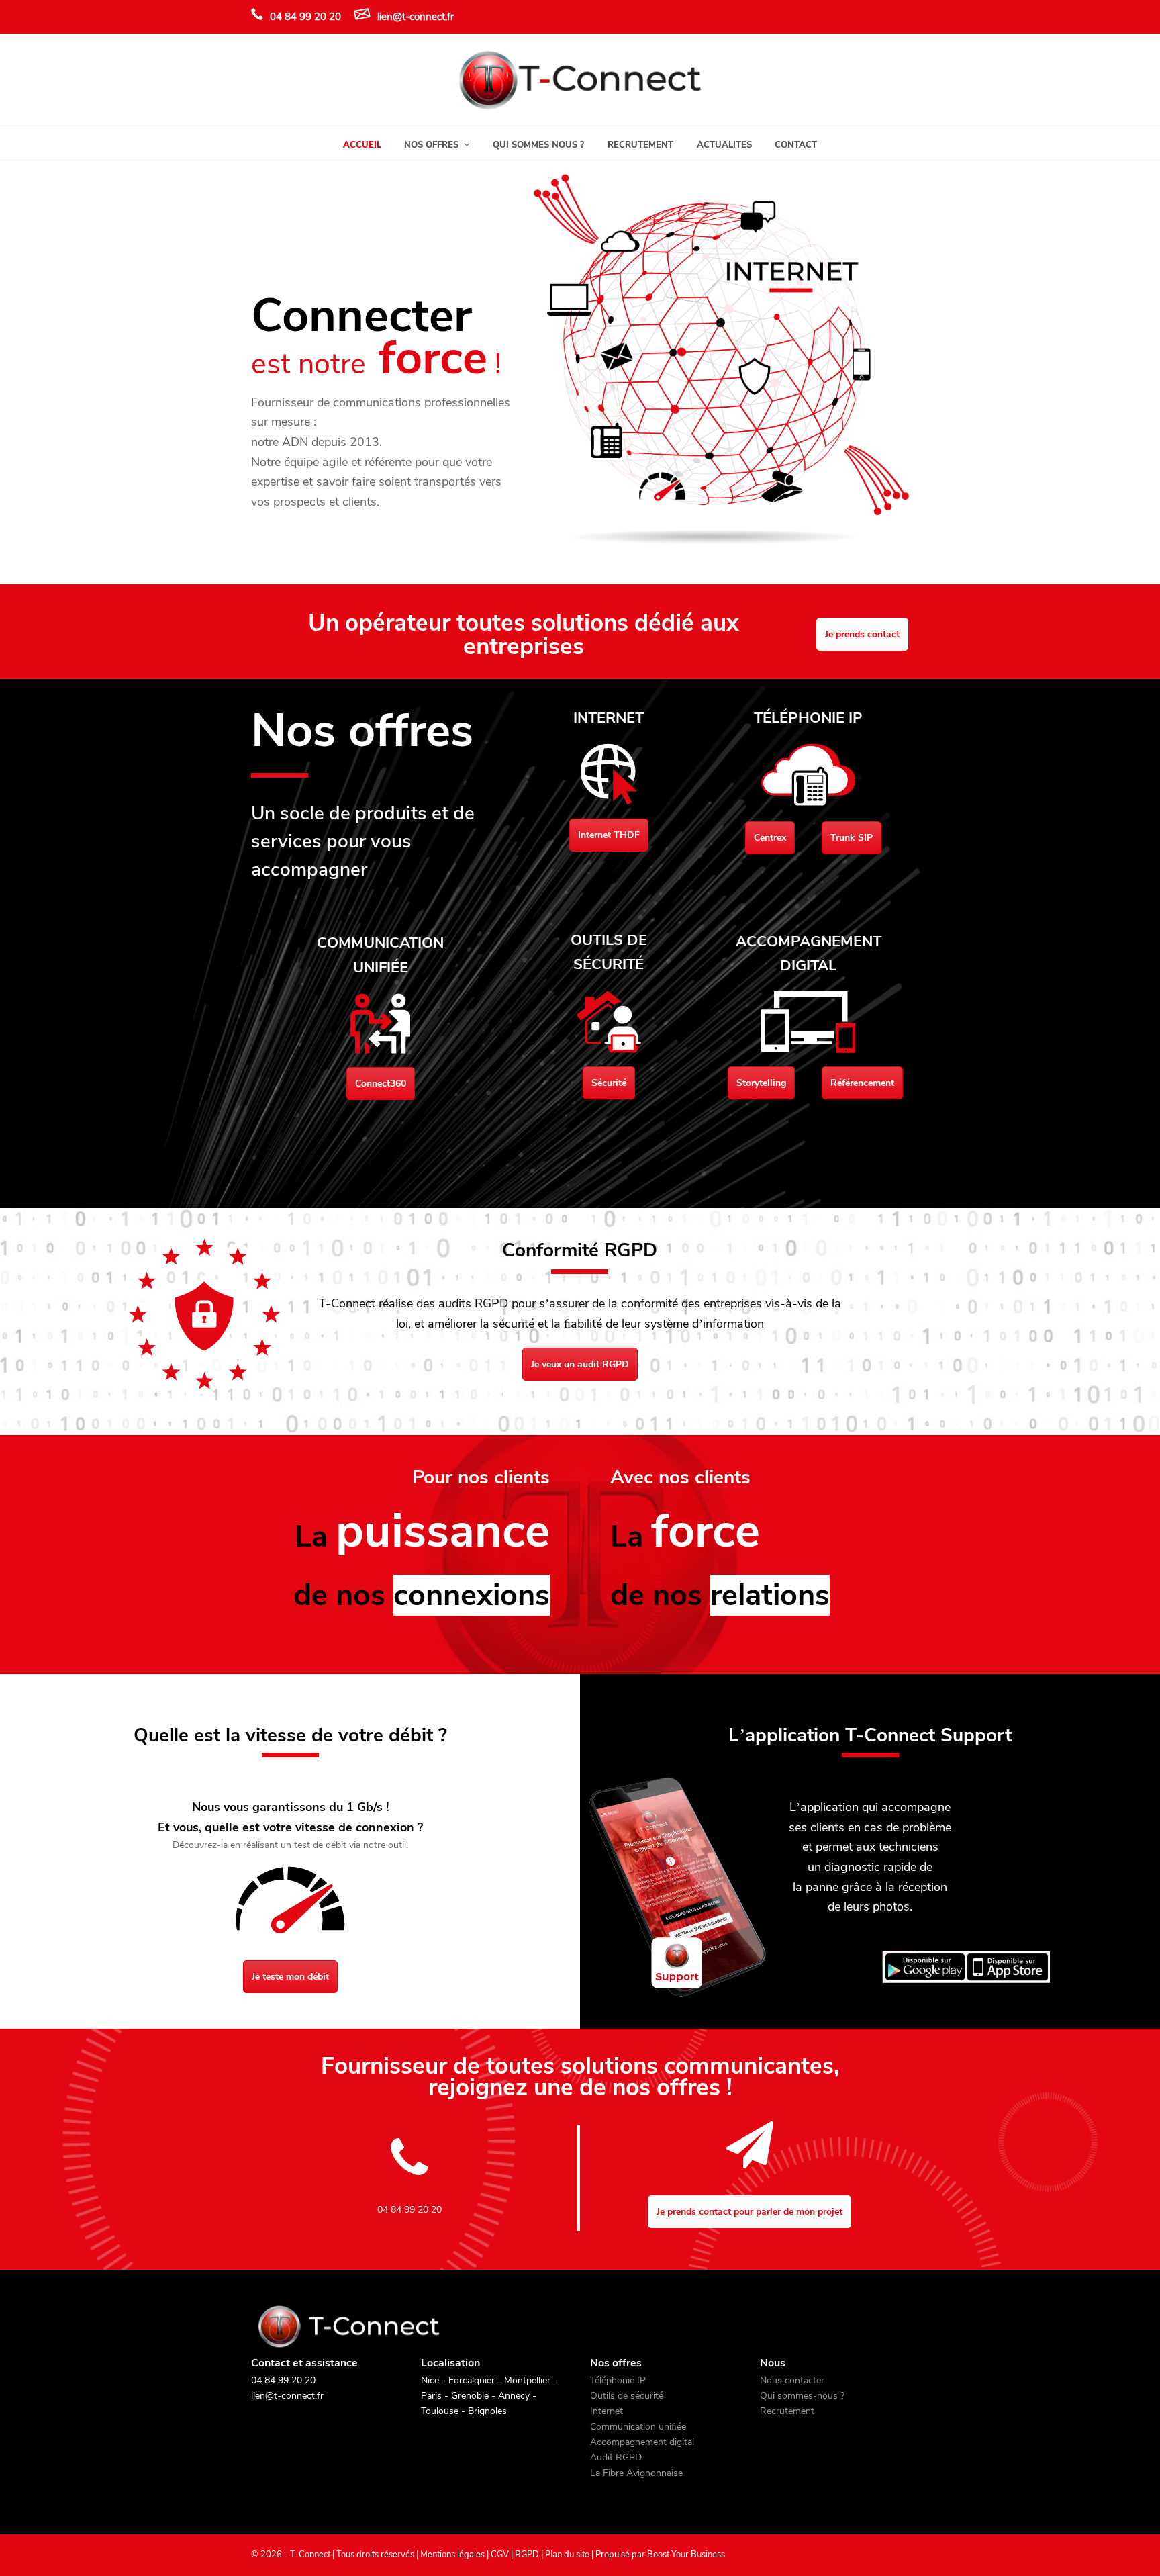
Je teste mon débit (290, 1977)
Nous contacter (792, 2380)
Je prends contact (862, 634)
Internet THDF (609, 835)
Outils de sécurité (627, 2396)
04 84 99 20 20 (305, 17)
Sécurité (609, 1083)
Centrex (770, 838)
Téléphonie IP (618, 2380)
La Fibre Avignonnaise (636, 2473)
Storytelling (761, 1083)
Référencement (862, 1083)
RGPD (527, 2555)
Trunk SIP (852, 838)
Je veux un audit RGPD (580, 1364)
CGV (500, 2555)
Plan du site (567, 2555)
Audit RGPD (616, 2457)
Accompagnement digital (642, 2442)
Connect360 (381, 1084)
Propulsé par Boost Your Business (660, 2555)
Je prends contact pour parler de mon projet (750, 2212)
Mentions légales (452, 2555)
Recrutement (787, 2411)
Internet (607, 2411)
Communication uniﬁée (638, 2427)
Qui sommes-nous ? (802, 2396)
